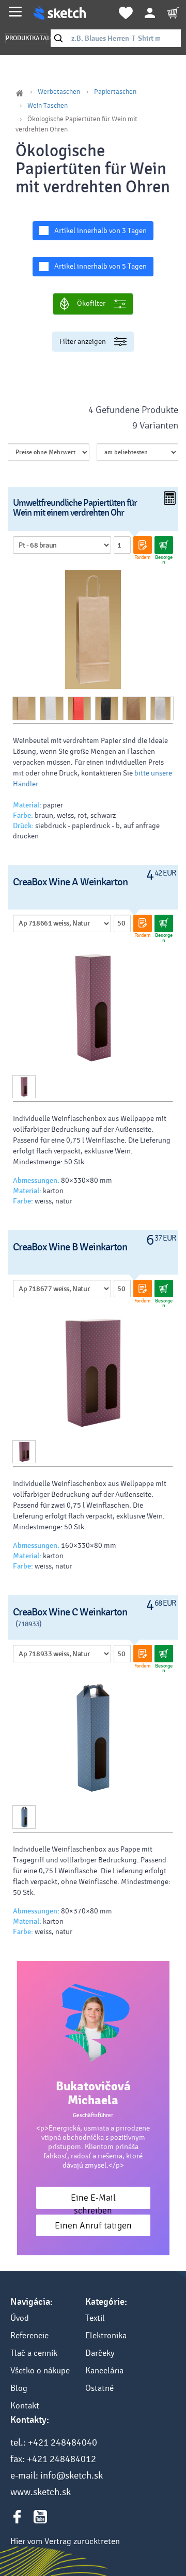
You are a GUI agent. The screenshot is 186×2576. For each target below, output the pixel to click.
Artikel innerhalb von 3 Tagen (100, 231)
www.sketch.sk (41, 2492)
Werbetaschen (59, 92)
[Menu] (15, 12)
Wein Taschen (48, 106)
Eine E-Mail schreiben (93, 2200)
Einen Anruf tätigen (93, 2226)
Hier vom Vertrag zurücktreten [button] (65, 2541)
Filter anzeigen (83, 342)
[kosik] (173, 13)
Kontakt (25, 2406)
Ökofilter (91, 303)
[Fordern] (143, 545)
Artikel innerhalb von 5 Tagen (100, 266)
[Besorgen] (164, 545)
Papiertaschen (115, 92)
